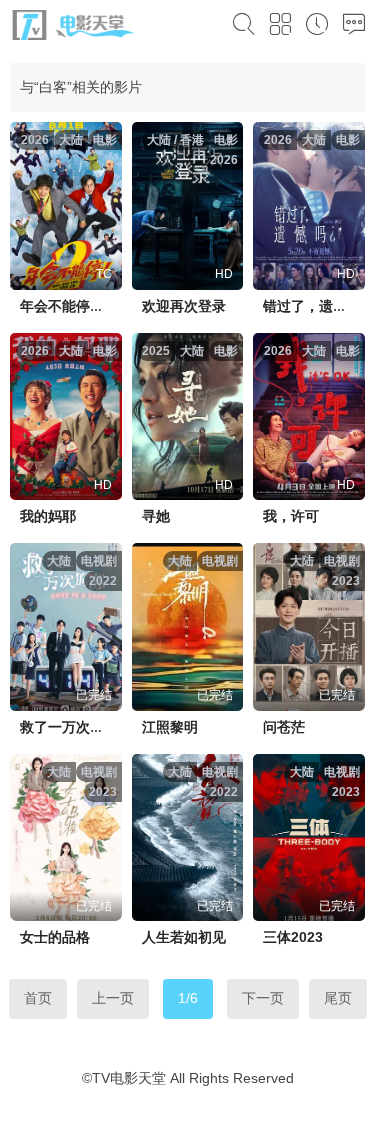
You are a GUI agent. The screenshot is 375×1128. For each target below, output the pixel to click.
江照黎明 (170, 727)
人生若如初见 (184, 937)
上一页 (113, 998)
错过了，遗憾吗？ (319, 306)
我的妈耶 (48, 516)
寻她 (156, 516)
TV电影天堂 (129, 1078)
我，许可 (291, 516)
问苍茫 (284, 727)
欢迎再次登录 (184, 306)
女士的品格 (55, 937)
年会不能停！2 (66, 306)
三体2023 (293, 937)
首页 (38, 998)
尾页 (338, 998)
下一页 (263, 998)
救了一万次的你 (69, 727)
